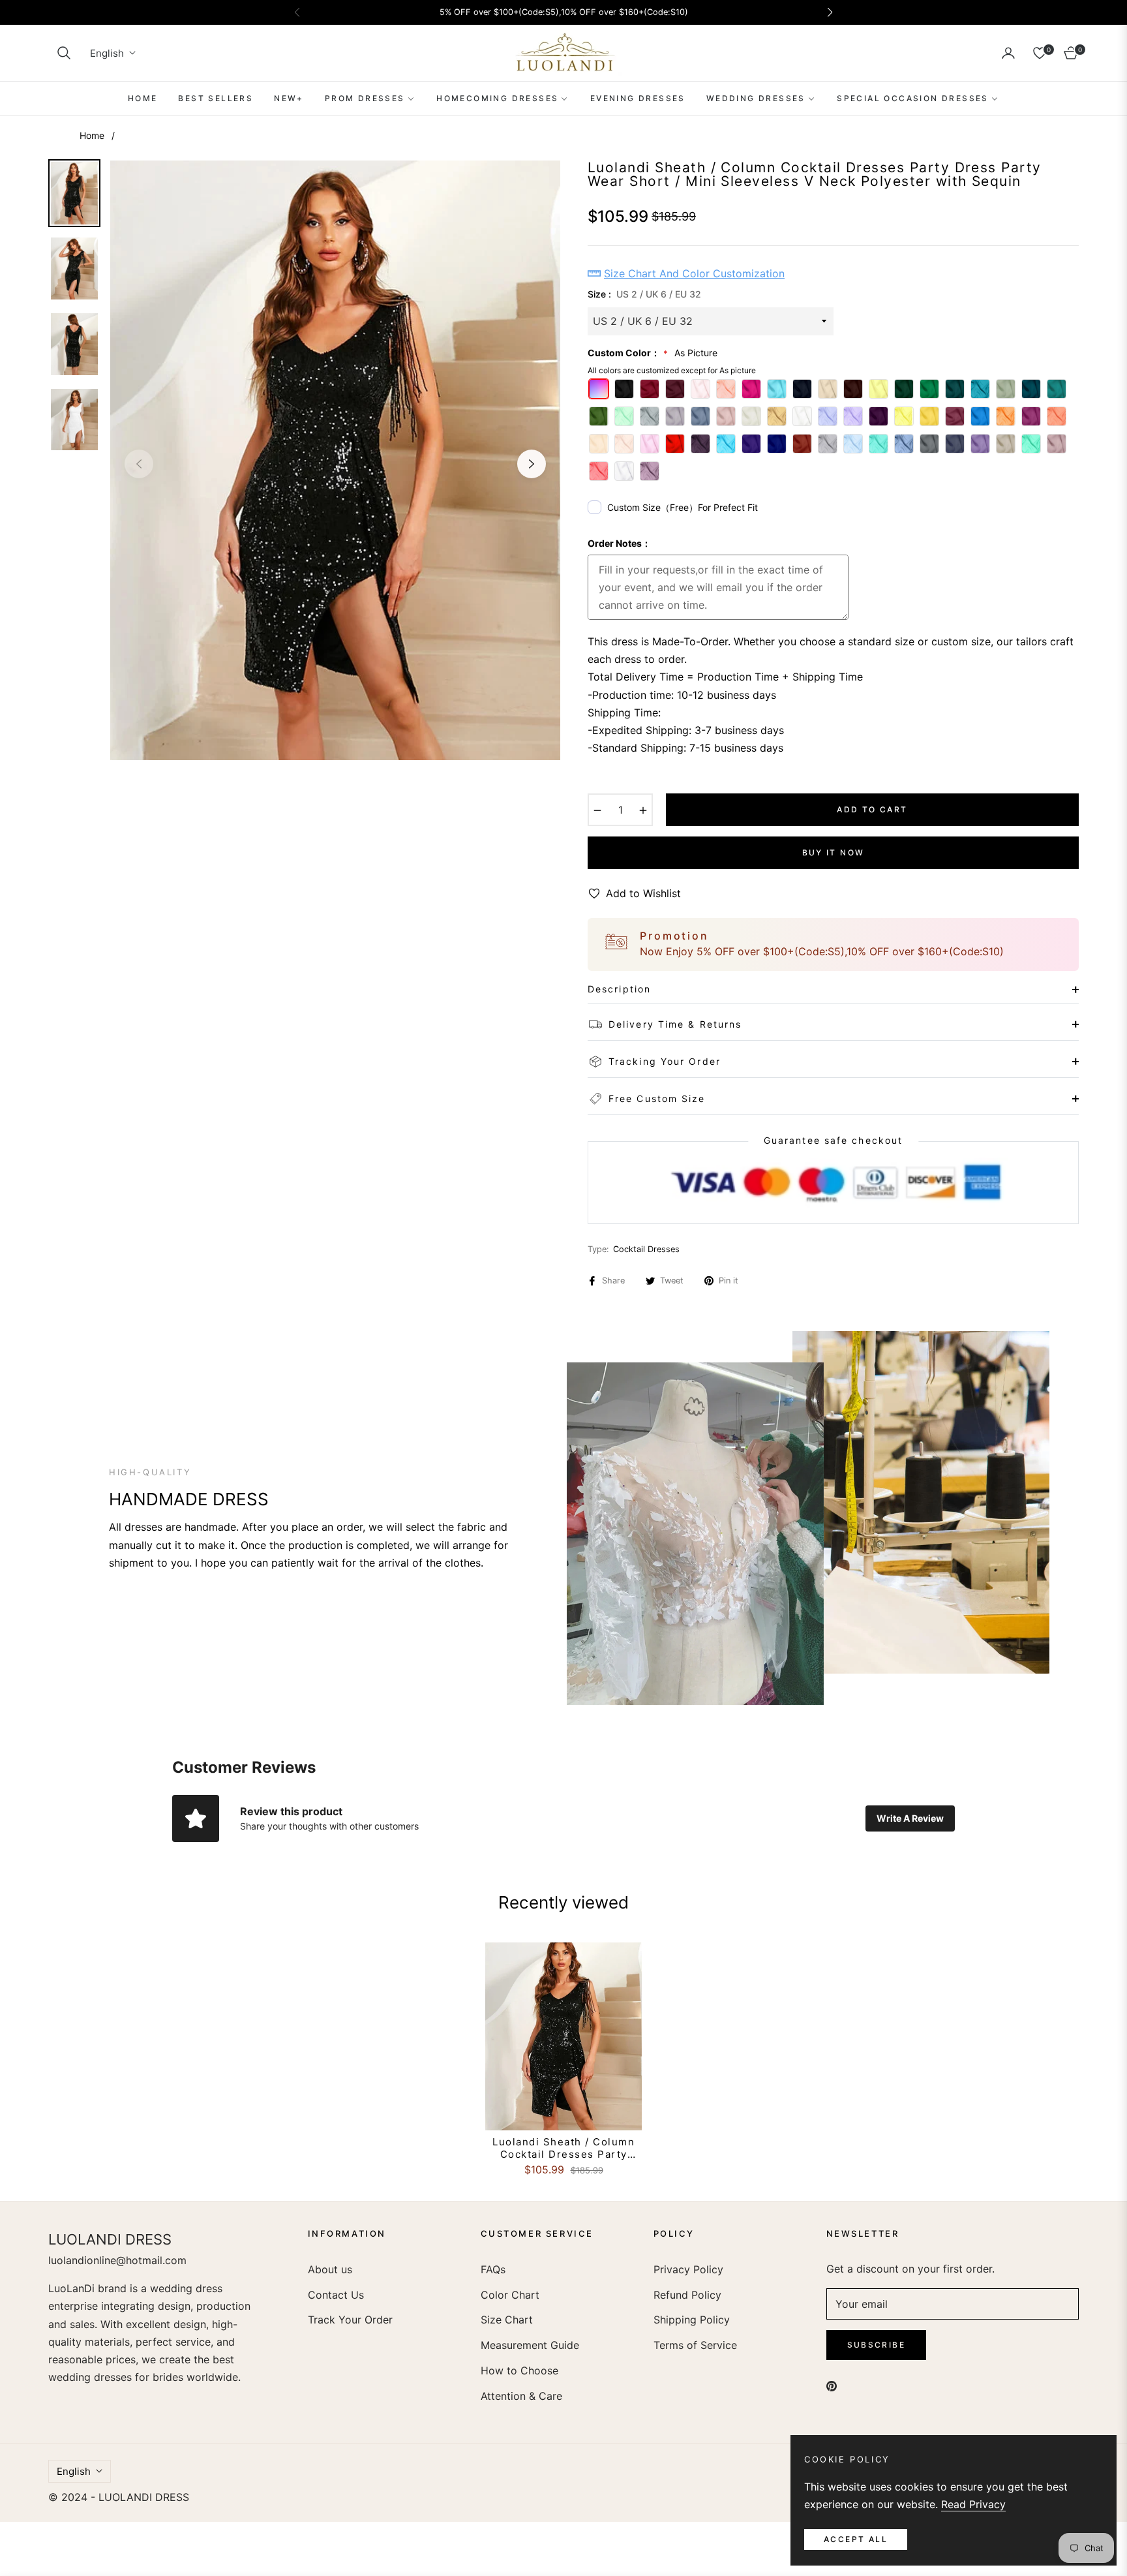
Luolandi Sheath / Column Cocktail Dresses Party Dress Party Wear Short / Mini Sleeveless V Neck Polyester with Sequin (563, 2148)
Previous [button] (139, 464)
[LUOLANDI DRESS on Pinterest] (832, 2385)
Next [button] (532, 464)
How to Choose (519, 2370)
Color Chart (510, 2295)
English (107, 53)
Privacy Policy (688, 2269)
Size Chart (507, 2320)
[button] (64, 53)
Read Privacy (973, 2504)
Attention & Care (521, 2396)
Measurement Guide (530, 2345)
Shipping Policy (692, 2320)
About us (330, 2269)
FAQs (493, 2269)
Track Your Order (350, 2320)
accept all (856, 2539)
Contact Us (336, 2295)
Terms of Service (695, 2345)
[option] (335, 461)
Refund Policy (687, 2295)
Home (92, 135)
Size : (644, 294)
